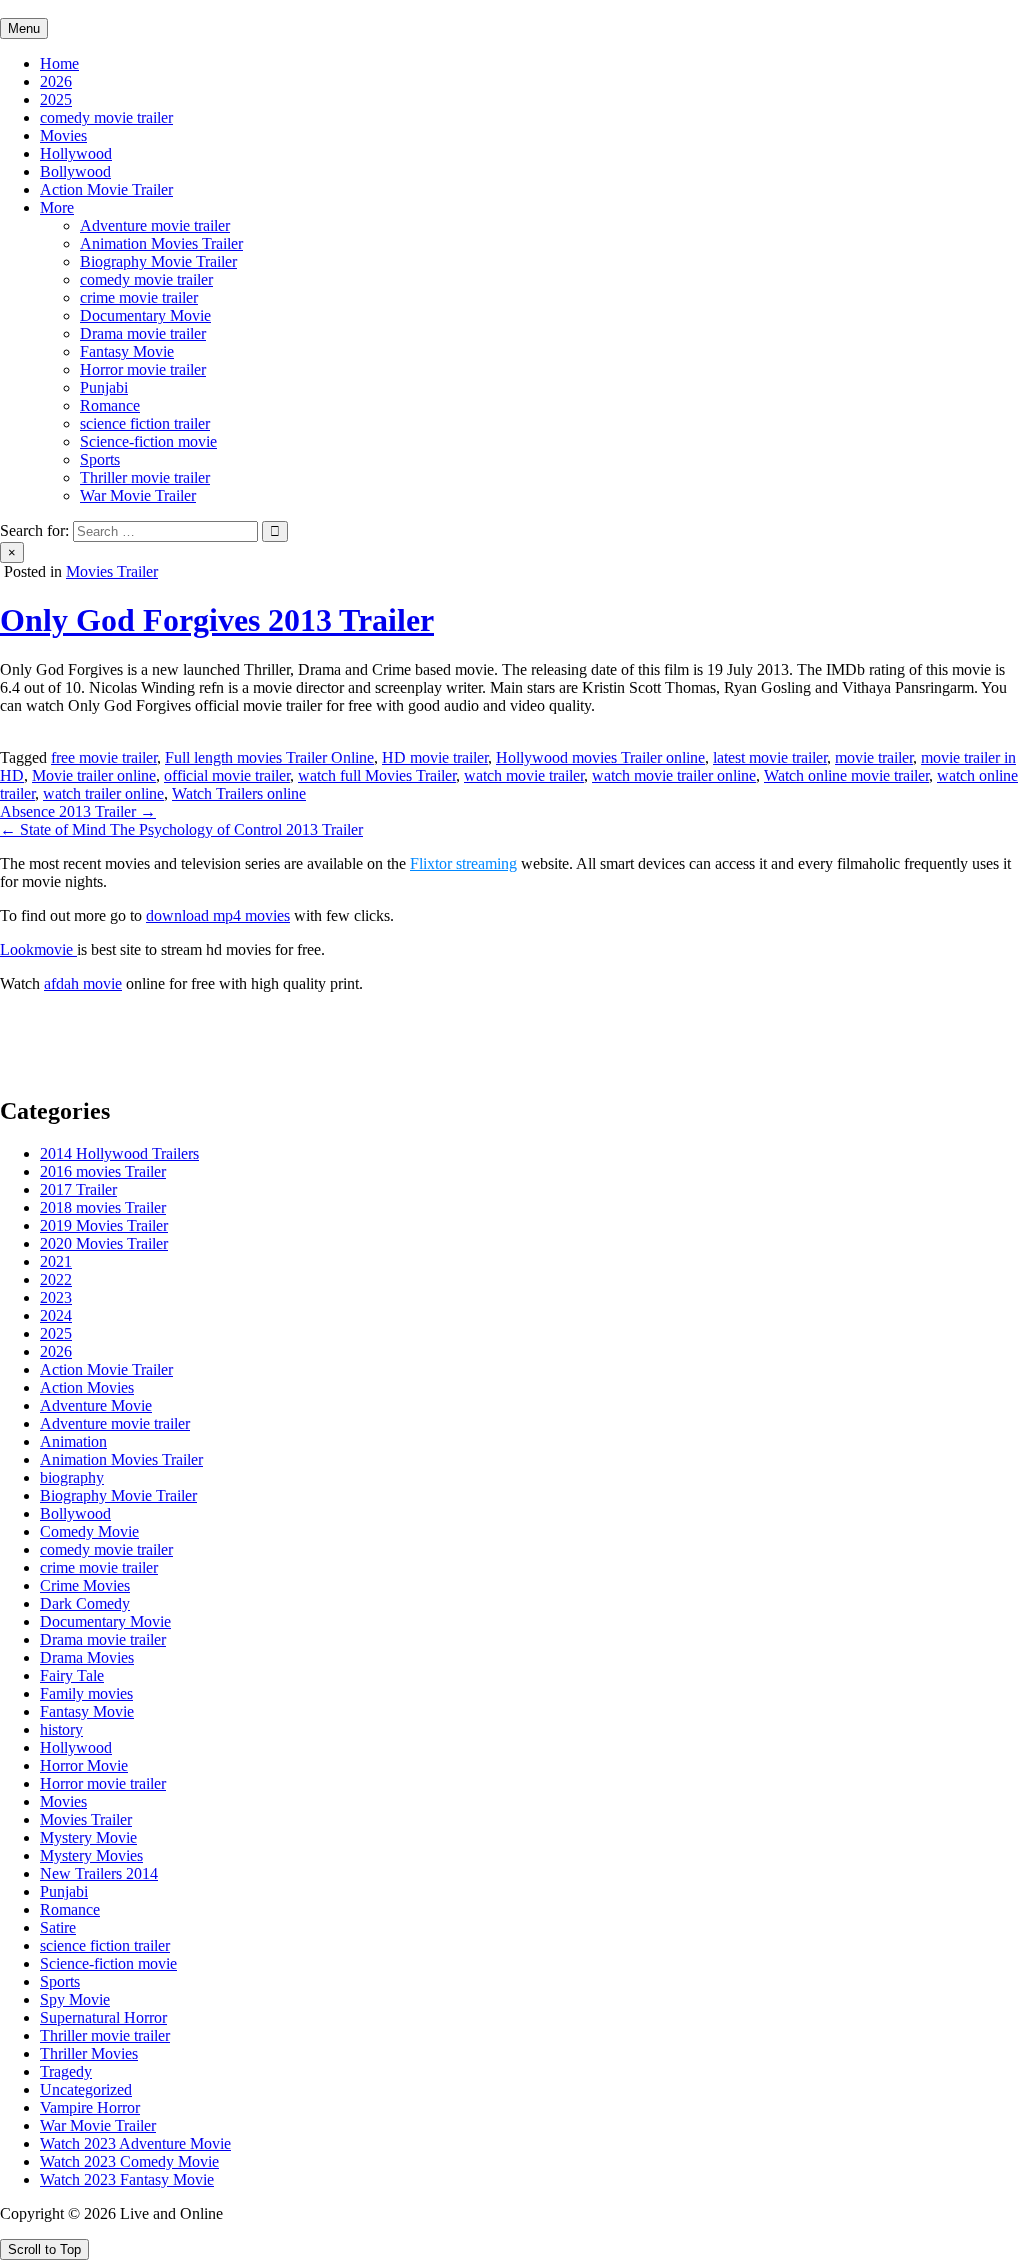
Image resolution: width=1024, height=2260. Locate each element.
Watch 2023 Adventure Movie (135, 2143)
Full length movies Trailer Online (269, 757)
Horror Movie (84, 1765)
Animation (73, 1441)
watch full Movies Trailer (377, 775)
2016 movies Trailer (103, 1171)
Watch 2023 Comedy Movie (129, 2161)
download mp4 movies (218, 915)
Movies (63, 135)
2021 (56, 1261)
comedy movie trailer (106, 117)
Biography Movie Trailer (158, 261)
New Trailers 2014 (99, 1873)
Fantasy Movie (127, 351)
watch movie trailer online (674, 775)
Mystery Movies (91, 1855)
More (57, 207)
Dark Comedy (85, 1603)
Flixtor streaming (463, 863)
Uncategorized (86, 2089)
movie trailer (874, 757)
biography (72, 1477)
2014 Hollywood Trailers (119, 1153)
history (61, 1729)
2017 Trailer (78, 1189)
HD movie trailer (435, 757)
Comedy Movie (89, 1531)
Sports (100, 459)
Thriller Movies (89, 2053)
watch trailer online (103, 793)
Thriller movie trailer (145, 477)
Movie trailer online (94, 775)
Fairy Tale (72, 1675)
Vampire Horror (90, 2107)
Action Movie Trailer (106, 189)
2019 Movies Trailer (104, 1225)
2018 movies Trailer (103, 1207)
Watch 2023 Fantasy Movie (127, 2179)
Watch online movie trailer (846, 775)
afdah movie (83, 983)
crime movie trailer (139, 297)
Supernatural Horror (103, 2017)
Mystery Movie (88, 1837)
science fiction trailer (145, 423)
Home (59, 63)
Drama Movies (87, 1657)
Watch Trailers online (239, 793)
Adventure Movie (96, 1405)
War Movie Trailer (138, 495)
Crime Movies (85, 1585)
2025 (56, 99)
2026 (56, 81)
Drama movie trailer (143, 333)
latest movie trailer (770, 757)
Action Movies (87, 1387)
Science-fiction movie (148, 441)
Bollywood (75, 171)
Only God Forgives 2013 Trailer (217, 620)
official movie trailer (227, 775)
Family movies (86, 1693)
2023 (56, 1297)
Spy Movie (75, 1999)
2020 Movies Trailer (104, 1243)
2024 (56, 1315)
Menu (24, 28)
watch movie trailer (524, 775)
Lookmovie (38, 949)
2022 (56, 1279)
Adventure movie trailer (155, 225)
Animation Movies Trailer (161, 243)
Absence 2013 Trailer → (78, 811)
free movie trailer (104, 757)
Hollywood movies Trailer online (600, 757)
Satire (58, 1927)
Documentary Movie (145, 315)
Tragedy (66, 2071)
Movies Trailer (112, 571)
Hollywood (76, 153)
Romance (110, 405)
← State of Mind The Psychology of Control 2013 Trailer (181, 829)
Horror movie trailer (143, 369)
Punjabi (104, 387)
